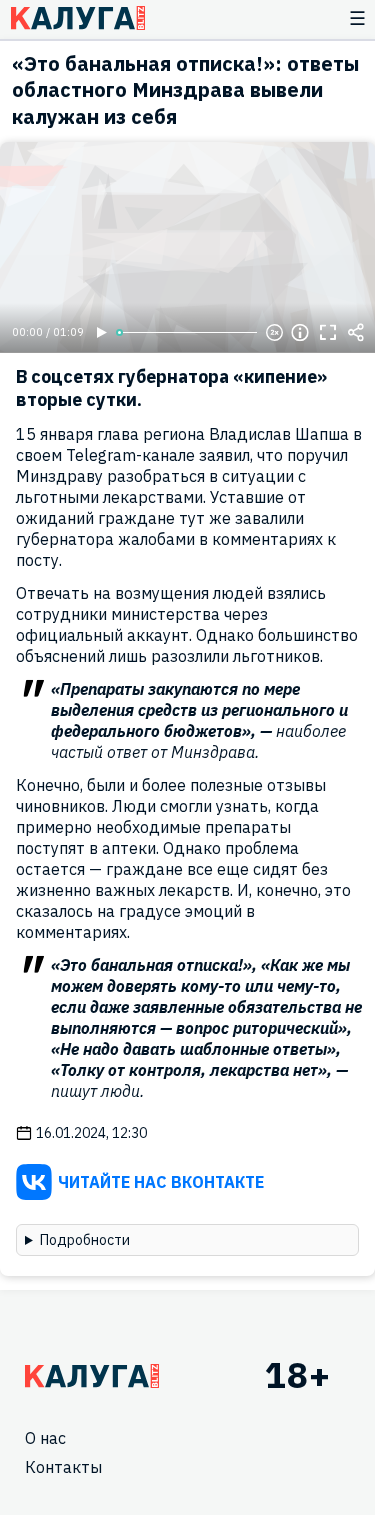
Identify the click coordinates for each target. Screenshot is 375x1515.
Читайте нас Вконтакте (161, 1182)
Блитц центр (77, 18)
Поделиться (356, 333)
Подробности (85, 1240)
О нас (45, 1438)
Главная (92, 1376)
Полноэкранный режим (328, 333)
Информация (300, 333)
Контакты (63, 1467)
